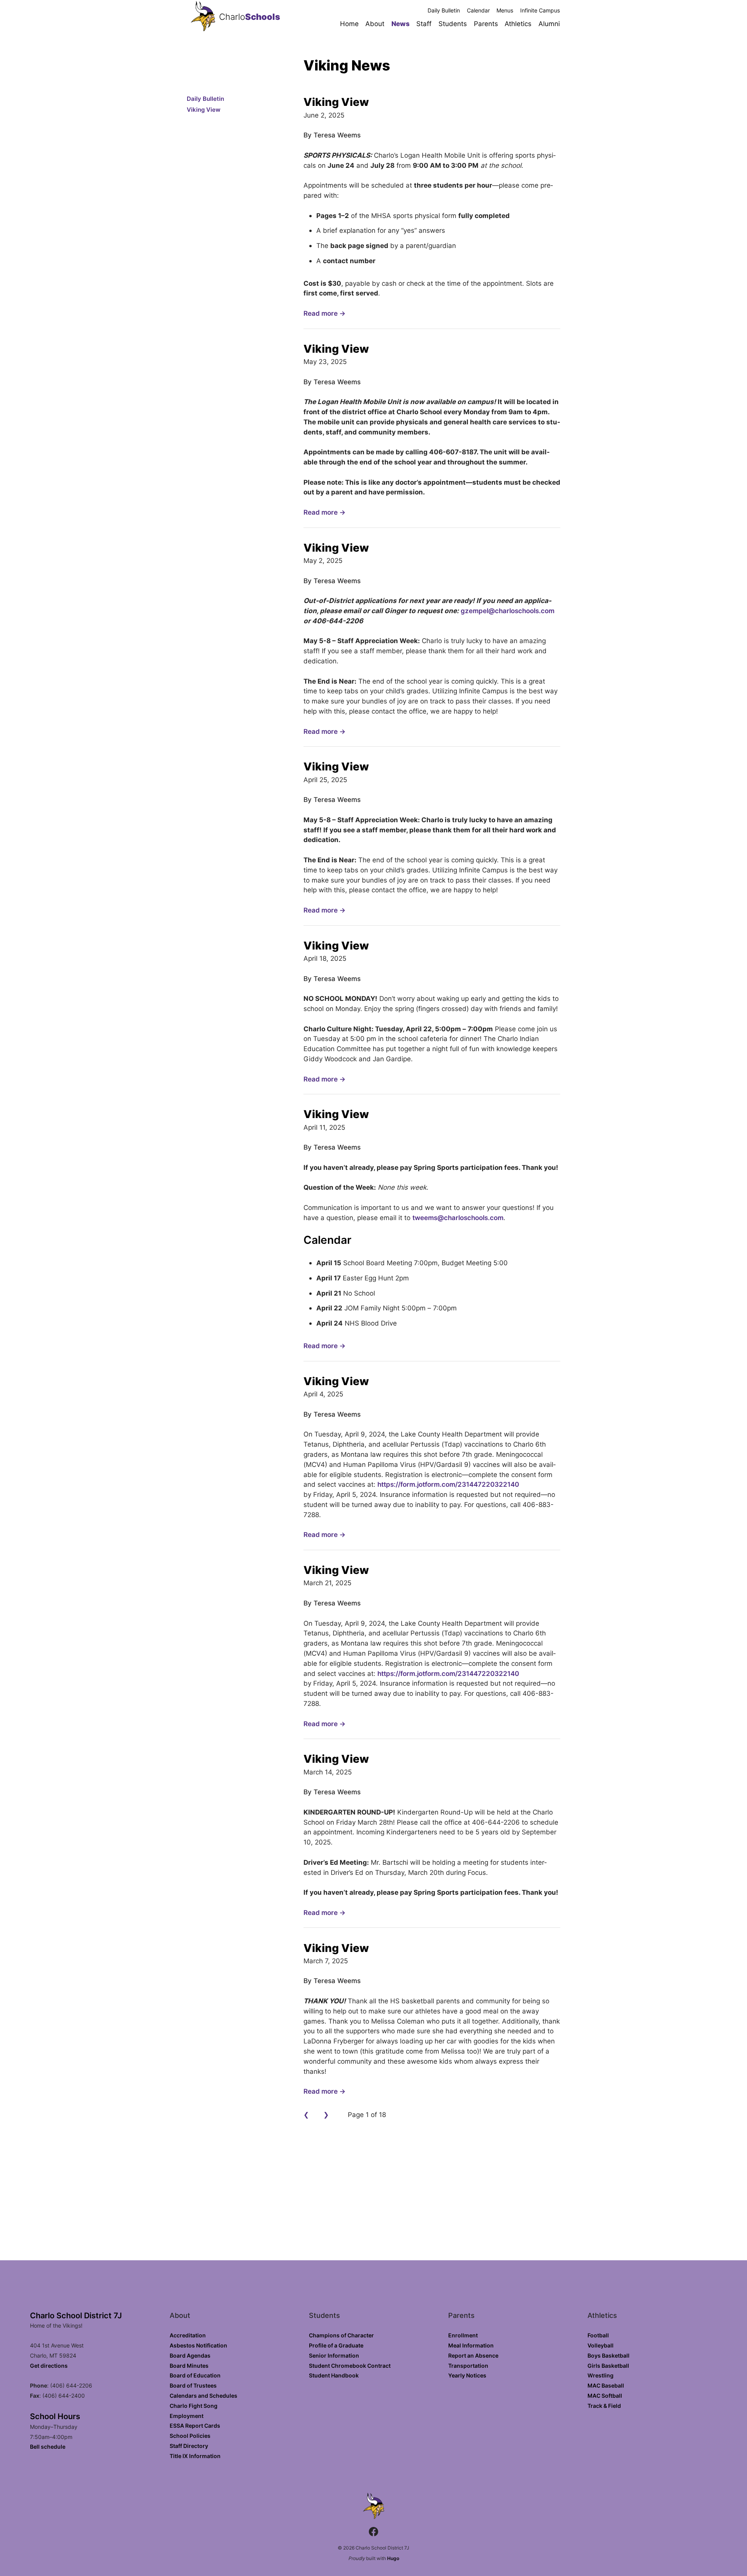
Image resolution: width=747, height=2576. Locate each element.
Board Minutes (189, 2366)
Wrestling (601, 2375)
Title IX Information (195, 2456)
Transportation (468, 2366)
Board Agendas (190, 2355)
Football (598, 2335)
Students (453, 24)
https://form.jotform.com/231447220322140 (448, 1484)
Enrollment (463, 2335)
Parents (486, 24)
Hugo (393, 2558)
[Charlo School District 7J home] (203, 17)
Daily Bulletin (444, 10)
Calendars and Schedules (203, 2396)
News (401, 24)
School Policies (190, 2436)
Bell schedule (48, 2447)
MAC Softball (605, 2396)
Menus (505, 10)
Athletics (518, 24)
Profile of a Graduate (336, 2345)
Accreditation (188, 2335)
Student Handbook (334, 2375)
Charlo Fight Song (194, 2406)
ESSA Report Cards (195, 2426)
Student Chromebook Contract (350, 2366)
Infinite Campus (540, 10)
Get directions (49, 2366)
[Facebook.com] (373, 2533)
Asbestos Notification (198, 2345)
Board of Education (195, 2375)
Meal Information (471, 2345)
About (375, 24)
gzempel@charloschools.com (508, 611)
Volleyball (601, 2345)
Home (349, 24)
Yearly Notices (467, 2375)
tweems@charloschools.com (458, 1218)
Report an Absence (473, 2355)
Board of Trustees (193, 2385)
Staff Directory (189, 2446)
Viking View (204, 110)
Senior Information (334, 2355)
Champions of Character (341, 2335)
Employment (187, 2416)
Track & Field (604, 2406)
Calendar (478, 10)
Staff (424, 24)
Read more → (324, 313)
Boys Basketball (608, 2355)
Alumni (549, 24)
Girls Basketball (608, 2366)
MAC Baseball (606, 2385)
